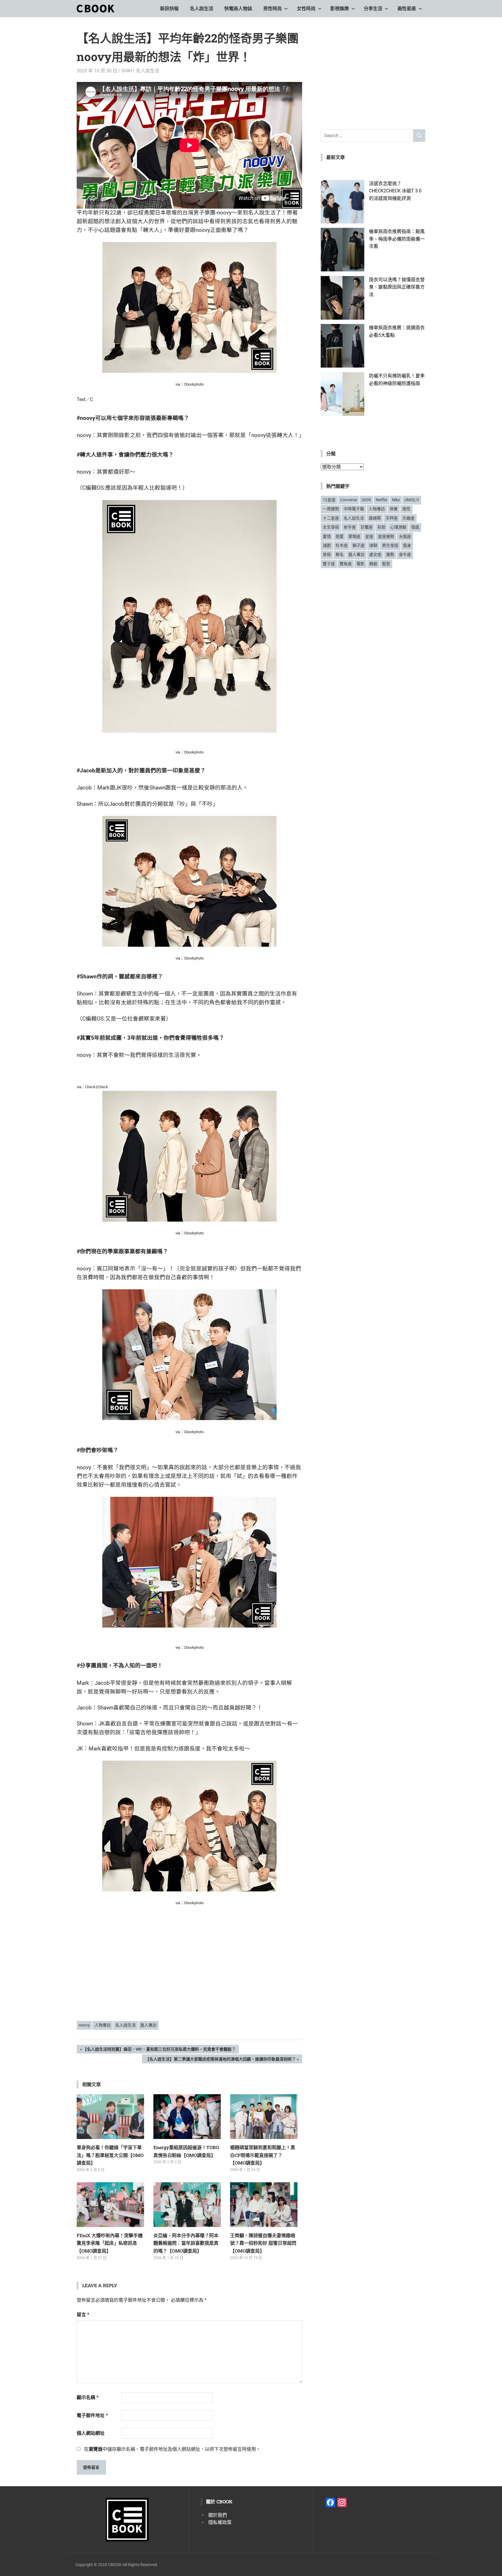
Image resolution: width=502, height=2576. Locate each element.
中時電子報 (354, 509)
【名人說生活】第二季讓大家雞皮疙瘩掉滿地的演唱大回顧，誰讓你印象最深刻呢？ (220, 2060)
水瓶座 (405, 536)
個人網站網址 (91, 2433)
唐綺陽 (375, 518)
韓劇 (373, 564)
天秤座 (392, 518)
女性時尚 (306, 9)
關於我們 (218, 2515)
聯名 (340, 554)
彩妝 (381, 527)
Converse (349, 500)
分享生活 (373, 9)
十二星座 (331, 518)
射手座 (350, 527)
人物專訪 (103, 2025)
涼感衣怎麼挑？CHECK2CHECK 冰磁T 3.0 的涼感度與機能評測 (395, 191)
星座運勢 (386, 536)
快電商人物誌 (238, 9)
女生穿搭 (331, 527)
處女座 (375, 554)
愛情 (327, 536)
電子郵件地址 (92, 2415)
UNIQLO (412, 500)
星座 (369, 536)
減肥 (327, 545)
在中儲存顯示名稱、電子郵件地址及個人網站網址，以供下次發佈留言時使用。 (172, 2449)
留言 (83, 2315)
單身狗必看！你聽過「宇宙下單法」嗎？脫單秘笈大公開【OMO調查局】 (110, 2155)
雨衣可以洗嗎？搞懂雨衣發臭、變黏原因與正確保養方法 (397, 287)
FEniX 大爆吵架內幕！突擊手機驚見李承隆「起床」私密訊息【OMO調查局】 (110, 2243)
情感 (415, 527)
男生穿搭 (390, 545)
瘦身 (407, 545)
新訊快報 (169, 9)
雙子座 (329, 564)
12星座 (329, 500)
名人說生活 (202, 9)
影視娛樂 (340, 9)
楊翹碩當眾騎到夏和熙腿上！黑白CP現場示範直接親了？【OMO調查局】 (263, 2155)
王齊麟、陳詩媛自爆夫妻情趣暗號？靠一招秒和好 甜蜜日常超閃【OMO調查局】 (263, 2243)
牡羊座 (342, 545)
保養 (394, 509)
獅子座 (358, 545)
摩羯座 (354, 536)
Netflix (381, 500)
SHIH (127, 71)
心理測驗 (398, 527)
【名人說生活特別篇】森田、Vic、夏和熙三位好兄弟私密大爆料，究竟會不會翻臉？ (159, 2050)
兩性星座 (407, 9)
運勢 (390, 554)
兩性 (406, 509)
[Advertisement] (189, 1972)
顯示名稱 (88, 2397)
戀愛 (340, 536)
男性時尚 (272, 9)
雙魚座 (346, 564)
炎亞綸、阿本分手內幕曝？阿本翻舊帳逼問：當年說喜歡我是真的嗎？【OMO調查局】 (186, 2243)
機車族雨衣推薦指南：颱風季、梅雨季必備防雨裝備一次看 (397, 239)
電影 (361, 564)
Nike (396, 500)
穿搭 (327, 554)
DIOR (366, 500)
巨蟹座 (367, 527)
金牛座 (405, 554)
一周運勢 (331, 509)
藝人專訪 (148, 2025)
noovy (84, 2025)
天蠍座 (408, 518)
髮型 (386, 564)
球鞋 (373, 545)
